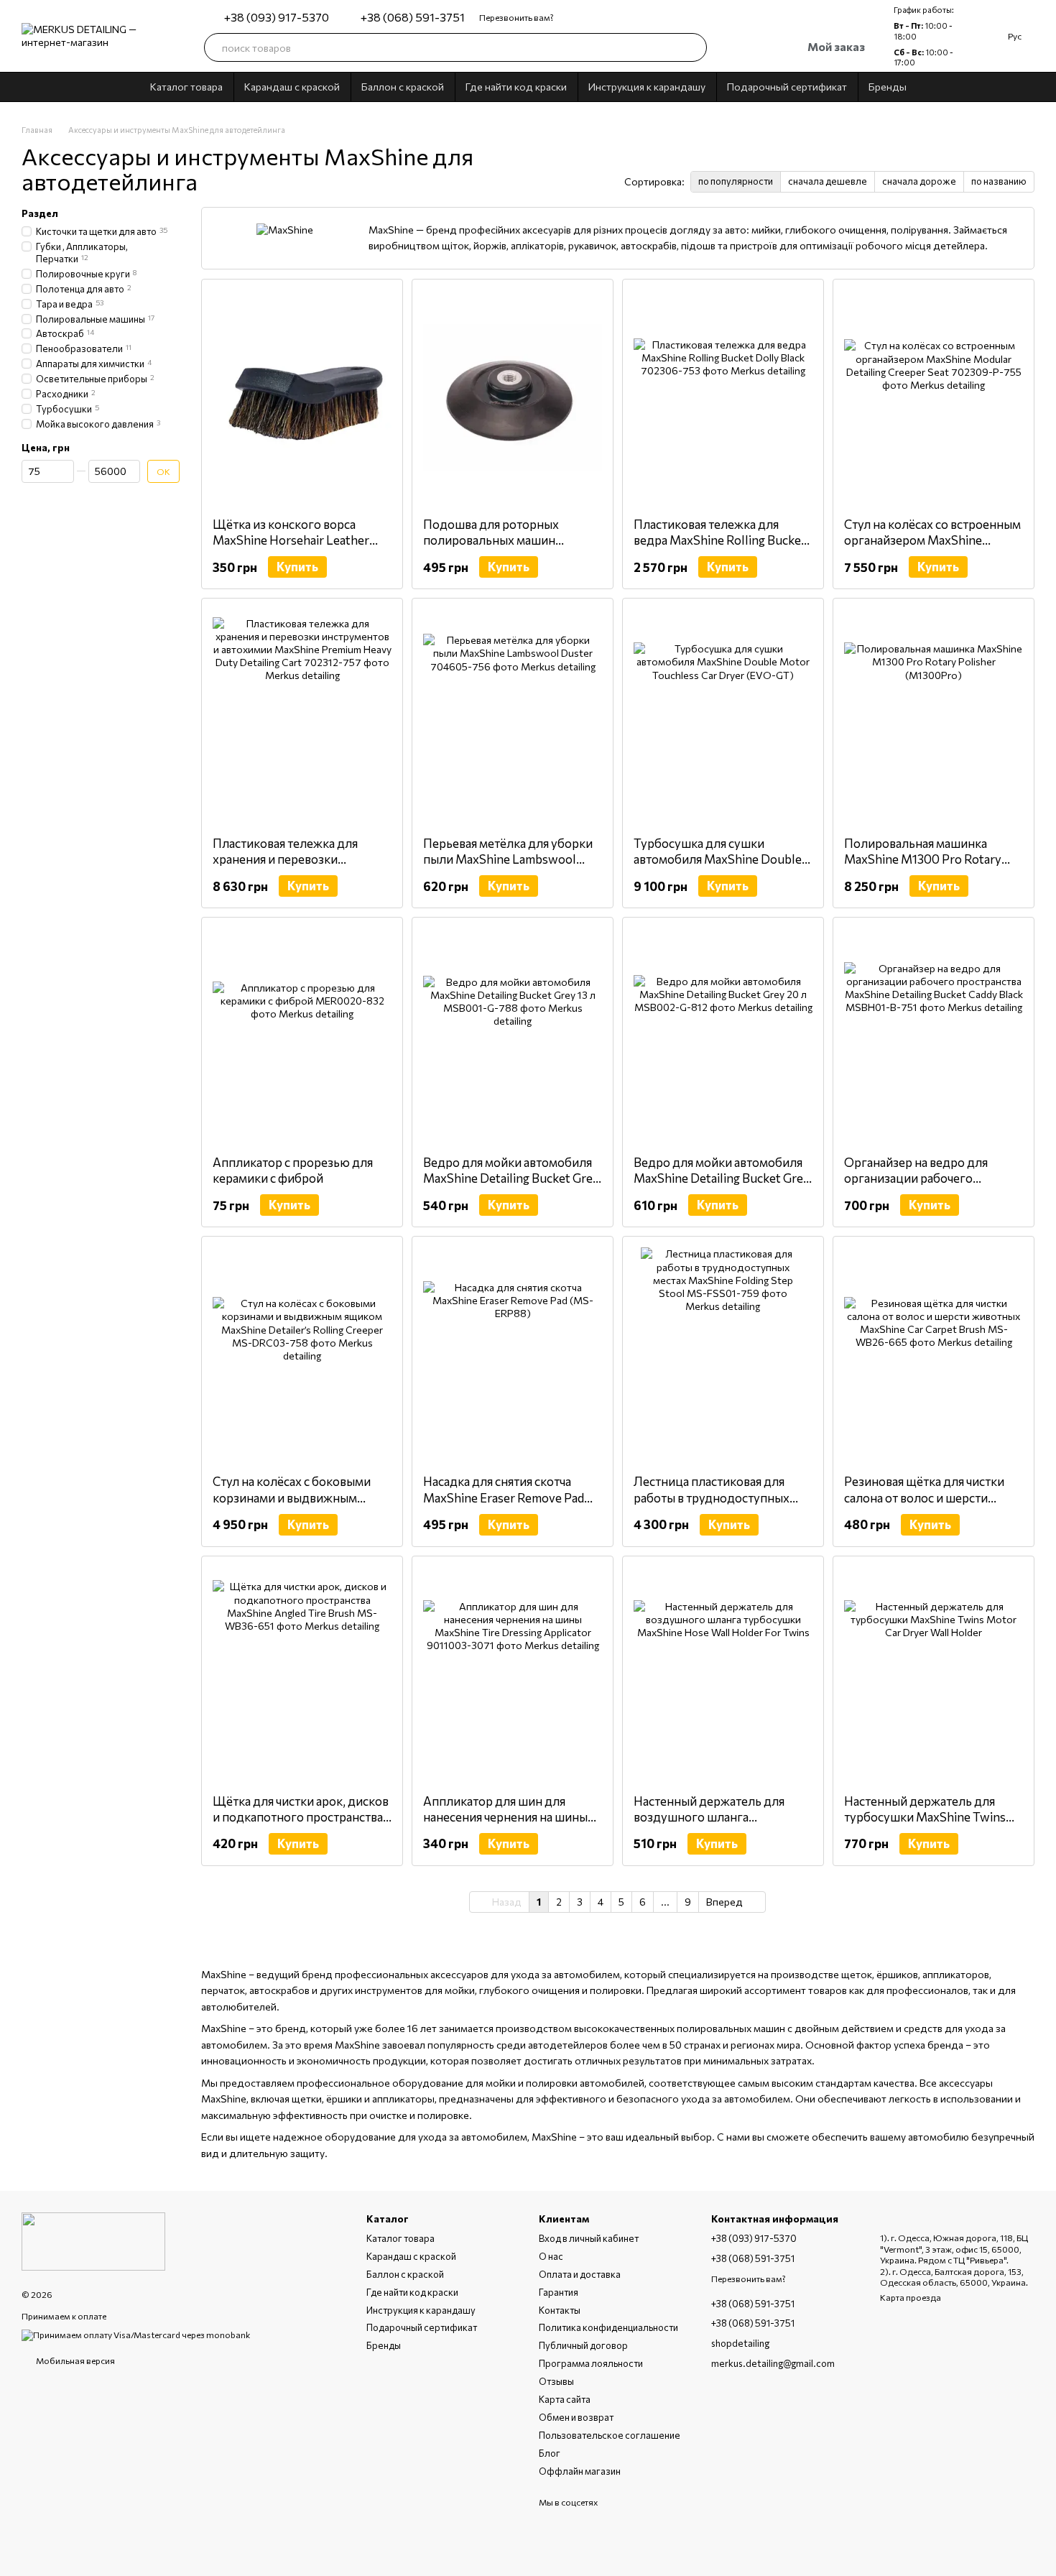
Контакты (560, 2310)
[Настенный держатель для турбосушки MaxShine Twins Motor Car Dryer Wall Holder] (934, 1675)
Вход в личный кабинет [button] (589, 2238)
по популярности (736, 181)
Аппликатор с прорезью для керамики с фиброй (293, 1170)
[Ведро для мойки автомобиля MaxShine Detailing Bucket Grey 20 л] (723, 1036)
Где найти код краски (516, 87)
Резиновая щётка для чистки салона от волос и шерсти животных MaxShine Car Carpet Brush (932, 1505)
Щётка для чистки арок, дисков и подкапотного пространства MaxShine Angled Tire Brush (301, 1817)
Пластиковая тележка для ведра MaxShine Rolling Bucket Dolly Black (720, 540)
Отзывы (556, 2381)
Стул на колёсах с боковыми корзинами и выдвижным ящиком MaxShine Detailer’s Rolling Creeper (292, 1505)
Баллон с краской (403, 87)
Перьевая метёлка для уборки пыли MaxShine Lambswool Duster (508, 859)
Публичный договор (583, 2345)
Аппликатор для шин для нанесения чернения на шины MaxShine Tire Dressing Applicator (505, 1825)
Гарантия (559, 2292)
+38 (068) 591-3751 (413, 17)
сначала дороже (919, 181)
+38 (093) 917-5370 (277, 17)
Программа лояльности (591, 2363)
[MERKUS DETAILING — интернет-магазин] (93, 2240)
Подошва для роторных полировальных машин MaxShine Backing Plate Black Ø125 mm (504, 548)
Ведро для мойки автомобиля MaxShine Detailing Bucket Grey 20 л (722, 1178)
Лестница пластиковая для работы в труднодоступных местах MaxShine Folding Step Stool (717, 1505)
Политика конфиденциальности (608, 2327)
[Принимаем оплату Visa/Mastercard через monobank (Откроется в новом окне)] (136, 2334)
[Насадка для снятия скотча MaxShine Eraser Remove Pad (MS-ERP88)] (513, 1355)
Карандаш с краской (292, 87)
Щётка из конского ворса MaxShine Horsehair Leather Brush (291, 540)
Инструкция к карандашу (647, 87)
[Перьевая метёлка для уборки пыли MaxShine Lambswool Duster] (513, 717)
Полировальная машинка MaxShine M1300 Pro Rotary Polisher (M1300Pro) (923, 859)
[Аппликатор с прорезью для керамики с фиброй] (302, 1036)
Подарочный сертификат (787, 87)
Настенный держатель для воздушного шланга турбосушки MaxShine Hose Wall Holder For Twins (712, 1825)
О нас (551, 2256)
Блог (550, 2453)
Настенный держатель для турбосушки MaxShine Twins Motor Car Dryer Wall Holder (925, 1817)
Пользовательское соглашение (610, 2435)
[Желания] (730, 47)
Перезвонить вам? (517, 17)
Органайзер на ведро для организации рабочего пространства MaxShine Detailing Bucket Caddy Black (923, 1186)
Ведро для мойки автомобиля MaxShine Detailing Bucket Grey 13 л (511, 1178)
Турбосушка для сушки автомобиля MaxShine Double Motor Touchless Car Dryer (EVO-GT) (718, 867)
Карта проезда (911, 2297)
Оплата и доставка (580, 2274)
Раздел (40, 213)
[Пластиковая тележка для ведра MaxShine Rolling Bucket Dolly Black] (723, 398)
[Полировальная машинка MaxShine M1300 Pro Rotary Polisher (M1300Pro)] (934, 717)
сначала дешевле (828, 181)
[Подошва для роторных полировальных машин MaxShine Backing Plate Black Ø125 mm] (513, 398)
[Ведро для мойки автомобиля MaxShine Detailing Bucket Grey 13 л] (513, 1036)
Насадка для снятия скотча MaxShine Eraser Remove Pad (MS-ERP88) (504, 1497)
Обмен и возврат (576, 2417)
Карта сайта (565, 2399)
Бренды (888, 87)
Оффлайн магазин (580, 2471)
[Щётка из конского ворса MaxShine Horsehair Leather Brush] (302, 398)
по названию (999, 181)
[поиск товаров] (693, 47)
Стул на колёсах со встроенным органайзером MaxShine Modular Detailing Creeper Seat (932, 540)
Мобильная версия (75, 2360)
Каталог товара (186, 87)
